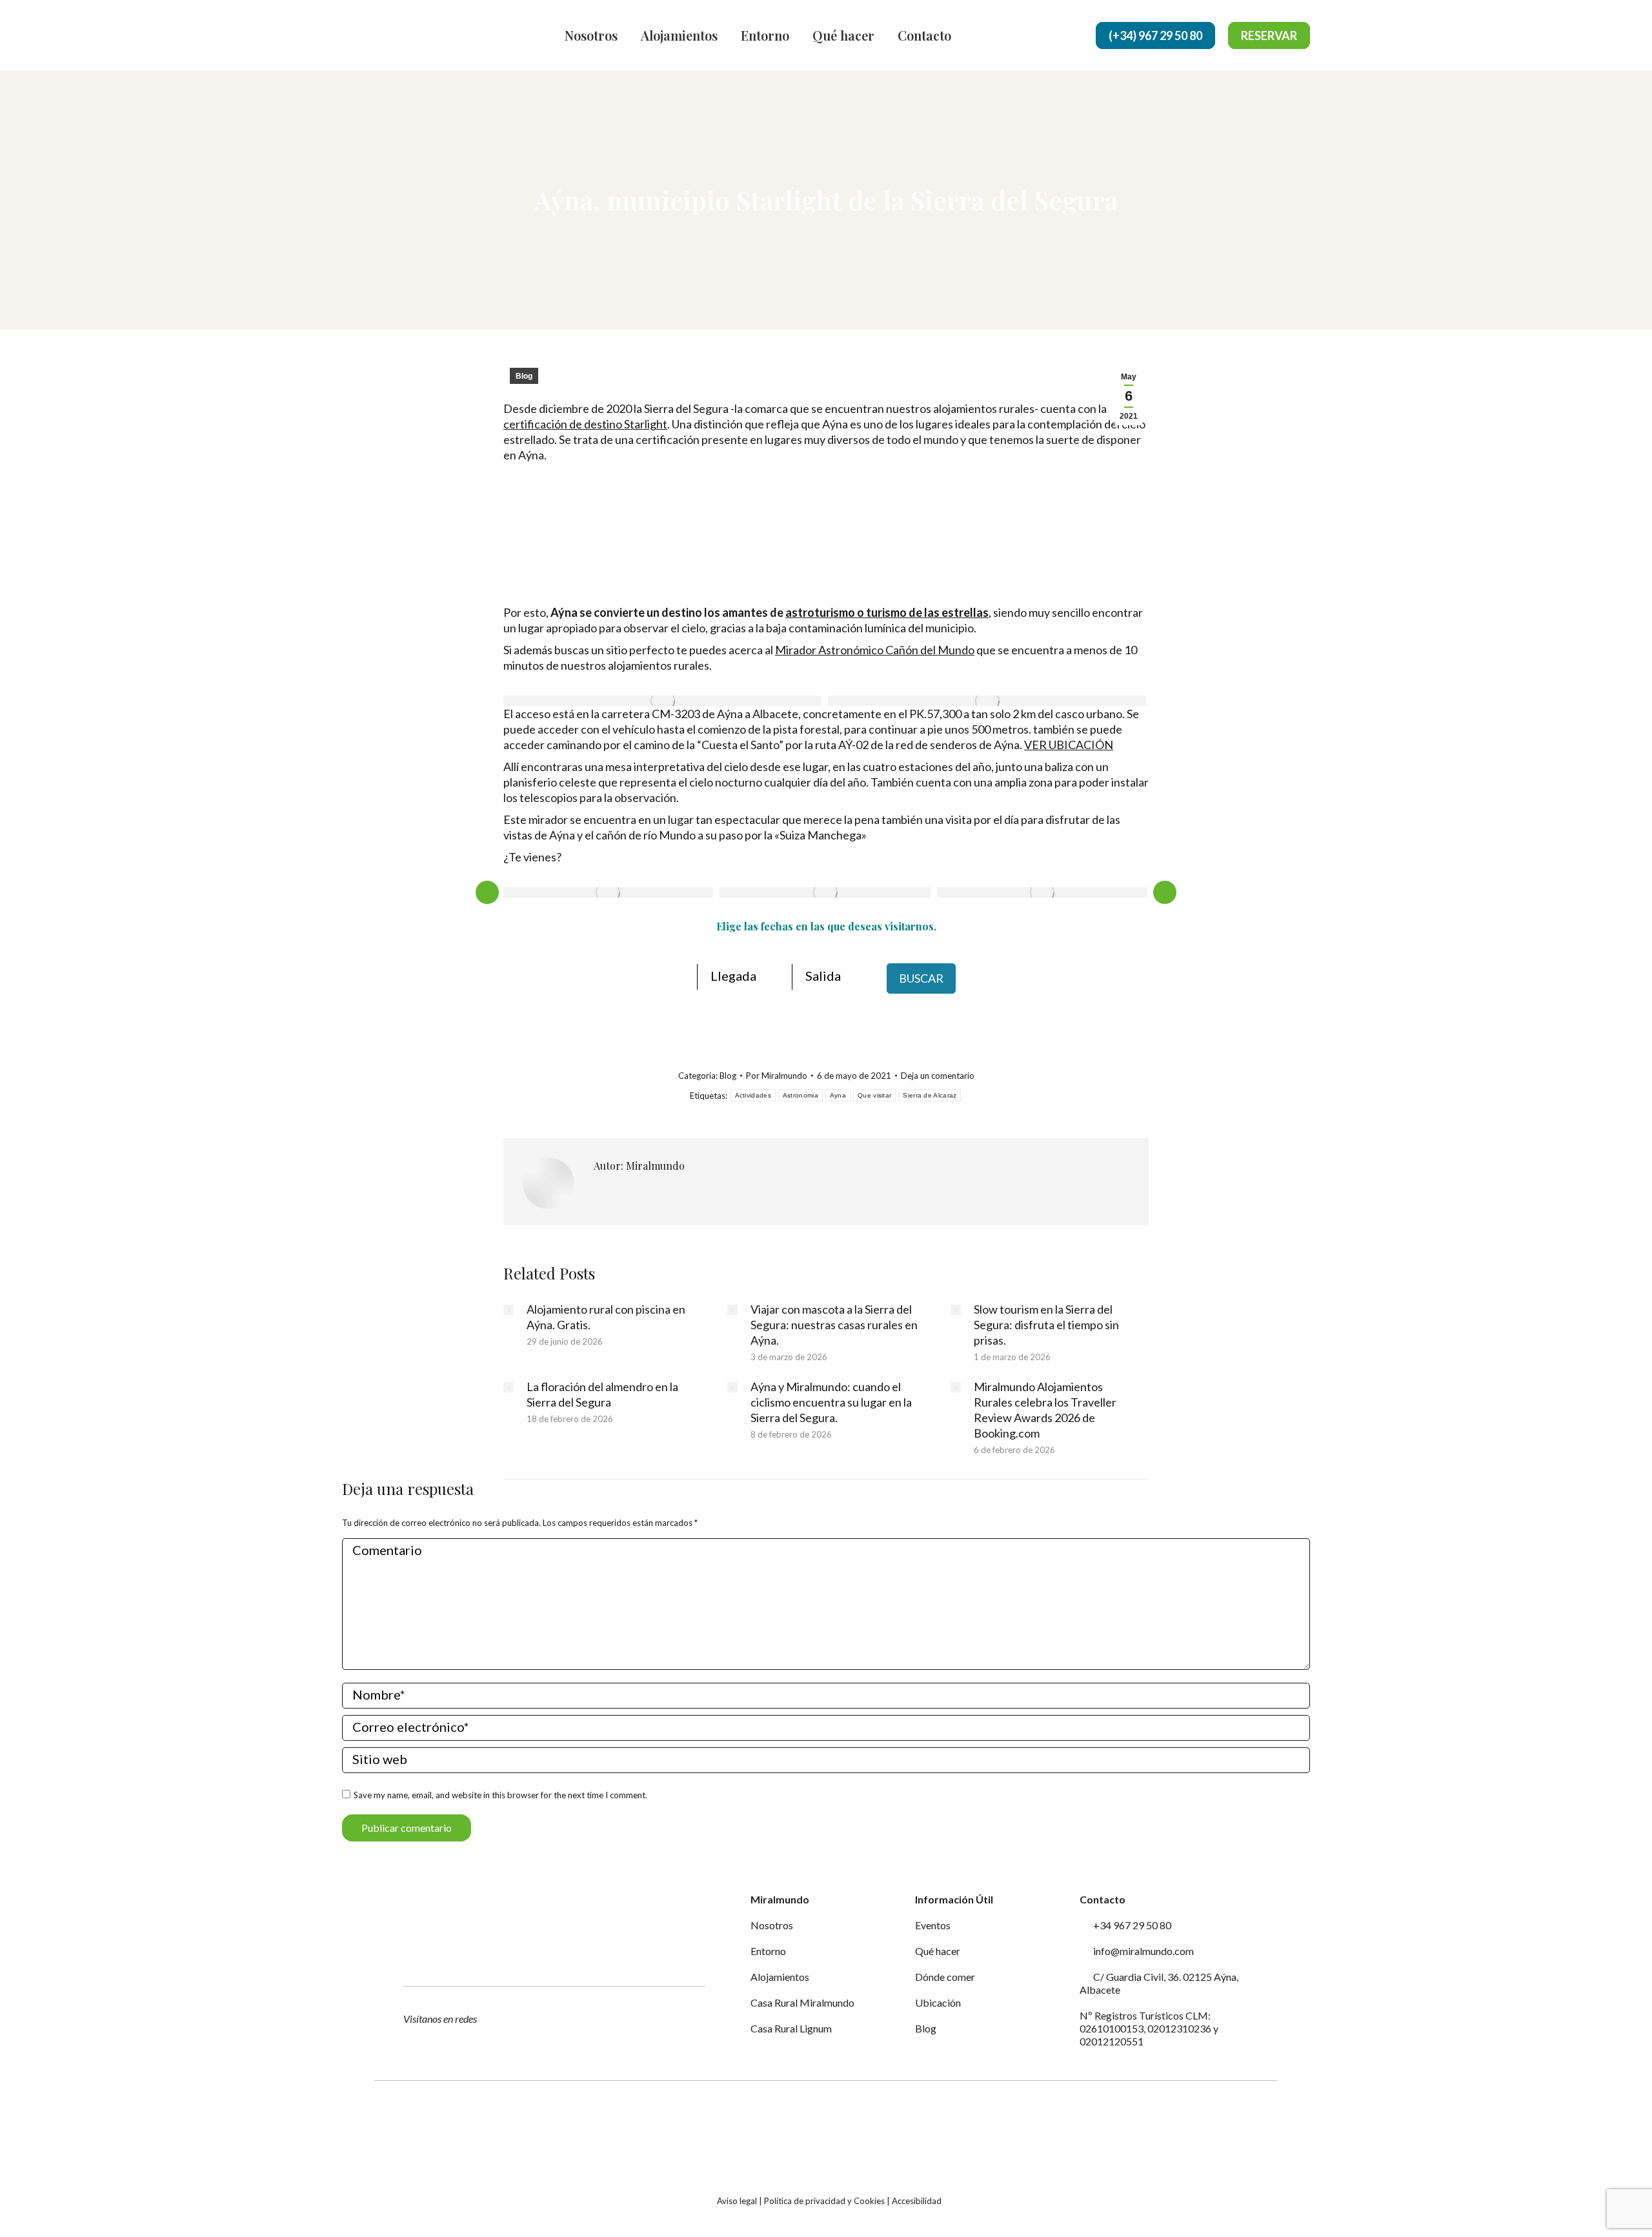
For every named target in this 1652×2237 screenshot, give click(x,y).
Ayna (838, 1095)
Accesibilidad (917, 2201)
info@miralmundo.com (1143, 1951)
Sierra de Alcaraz (930, 1095)
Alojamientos (780, 1977)
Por (777, 1076)
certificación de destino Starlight (585, 424)
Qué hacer (938, 1951)
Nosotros (772, 1925)
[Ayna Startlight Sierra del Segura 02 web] (825, 892)
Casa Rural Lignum (791, 2028)
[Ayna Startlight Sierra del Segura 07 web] (662, 701)
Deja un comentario (938, 1076)
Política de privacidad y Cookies (824, 2201)
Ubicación (938, 2002)
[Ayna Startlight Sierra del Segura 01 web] (608, 892)
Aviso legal (737, 2201)
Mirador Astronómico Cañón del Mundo (875, 650)
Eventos (933, 1925)
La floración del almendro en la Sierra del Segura (602, 1394)
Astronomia (801, 1095)
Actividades (753, 1095)
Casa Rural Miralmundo (802, 2002)
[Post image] (509, 1310)
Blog (524, 376)
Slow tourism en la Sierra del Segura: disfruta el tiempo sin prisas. (1046, 1325)
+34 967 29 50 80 (1131, 1925)
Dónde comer (945, 1977)
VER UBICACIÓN (1069, 745)
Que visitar (874, 1095)
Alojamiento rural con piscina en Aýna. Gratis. (606, 1317)
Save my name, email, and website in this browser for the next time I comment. (500, 1795)
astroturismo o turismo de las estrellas (887, 612)
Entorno (768, 1951)
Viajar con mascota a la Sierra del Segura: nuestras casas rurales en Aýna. (834, 1325)
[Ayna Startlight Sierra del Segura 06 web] (987, 701)
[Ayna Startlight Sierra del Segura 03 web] (1042, 892)
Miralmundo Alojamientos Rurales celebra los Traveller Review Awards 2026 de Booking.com (1045, 1410)
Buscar (921, 978)
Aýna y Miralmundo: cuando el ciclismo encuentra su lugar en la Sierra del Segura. (831, 1402)
